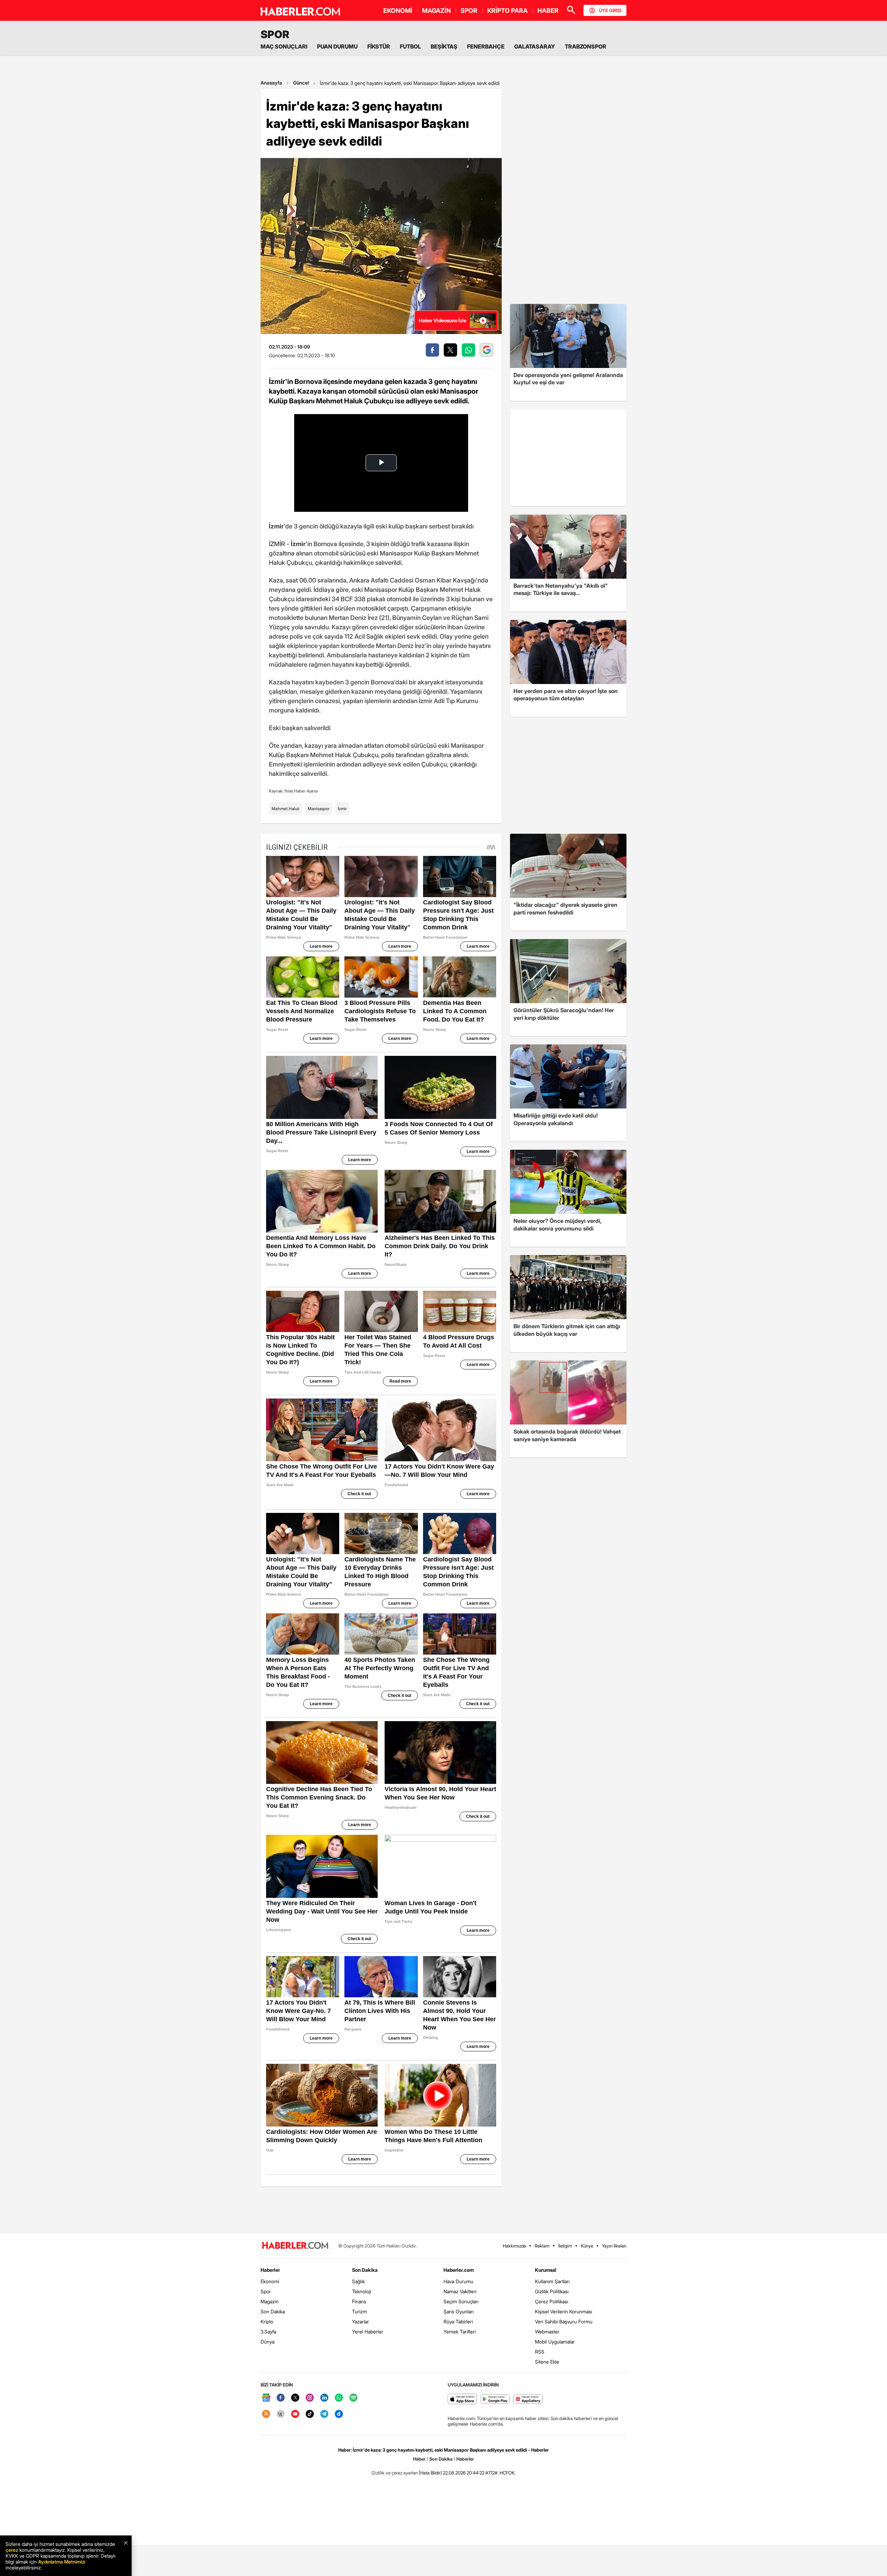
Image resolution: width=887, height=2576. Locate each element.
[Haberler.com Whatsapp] (339, 2398)
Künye (587, 2246)
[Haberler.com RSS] (266, 2414)
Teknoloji (362, 2291)
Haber (419, 2459)
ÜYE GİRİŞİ (610, 10)
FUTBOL (410, 46)
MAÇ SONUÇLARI (284, 46)
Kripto (267, 2321)
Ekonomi (270, 2281)
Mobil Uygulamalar (555, 2342)
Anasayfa (271, 83)
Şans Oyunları (459, 2311)
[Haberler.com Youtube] (295, 2414)
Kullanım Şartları (552, 2281)
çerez (12, 2550)
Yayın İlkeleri (614, 2246)
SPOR (469, 11)
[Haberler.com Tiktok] (310, 2414)
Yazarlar (361, 2321)
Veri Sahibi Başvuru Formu (564, 2321)
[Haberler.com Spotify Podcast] (353, 2398)
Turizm (359, 2311)
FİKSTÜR (379, 46)
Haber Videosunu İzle (443, 320)
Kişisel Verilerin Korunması (564, 2311)
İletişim (565, 2246)
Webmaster (547, 2332)
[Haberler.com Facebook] (281, 2398)
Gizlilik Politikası (552, 2291)
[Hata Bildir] (430, 2473)
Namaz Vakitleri (460, 2291)
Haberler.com (459, 2270)
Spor (266, 2291)
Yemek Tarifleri (460, 2332)
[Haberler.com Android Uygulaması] (495, 2399)
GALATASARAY (535, 46)
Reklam (542, 2246)
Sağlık (358, 2281)
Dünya (267, 2342)
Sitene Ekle (547, 2362)
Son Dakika (273, 2311)
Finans (359, 2301)
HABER (548, 11)
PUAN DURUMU (337, 46)
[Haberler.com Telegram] (324, 2414)
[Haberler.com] (295, 2246)
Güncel (301, 83)
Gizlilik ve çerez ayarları (395, 2473)
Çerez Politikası (552, 2301)
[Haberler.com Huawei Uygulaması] (528, 2399)
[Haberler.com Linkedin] (324, 2398)
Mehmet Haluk (286, 809)
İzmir (342, 809)
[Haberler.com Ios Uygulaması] (462, 2399)
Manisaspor (319, 809)
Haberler (270, 2270)
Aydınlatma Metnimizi (62, 2562)
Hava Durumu (458, 2281)
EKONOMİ (398, 11)
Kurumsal (546, 2270)
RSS (540, 2352)
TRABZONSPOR (586, 46)
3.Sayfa (268, 2332)
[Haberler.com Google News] (266, 2398)
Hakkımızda (514, 2246)
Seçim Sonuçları (461, 2301)
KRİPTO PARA (507, 11)
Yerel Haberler (368, 2332)
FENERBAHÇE (486, 46)
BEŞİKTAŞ (444, 46)
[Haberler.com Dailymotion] (339, 2414)
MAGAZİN (436, 11)
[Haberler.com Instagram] (310, 2398)
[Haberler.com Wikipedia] (281, 2414)
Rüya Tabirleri (458, 2321)
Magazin (270, 2301)
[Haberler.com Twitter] (295, 2398)
